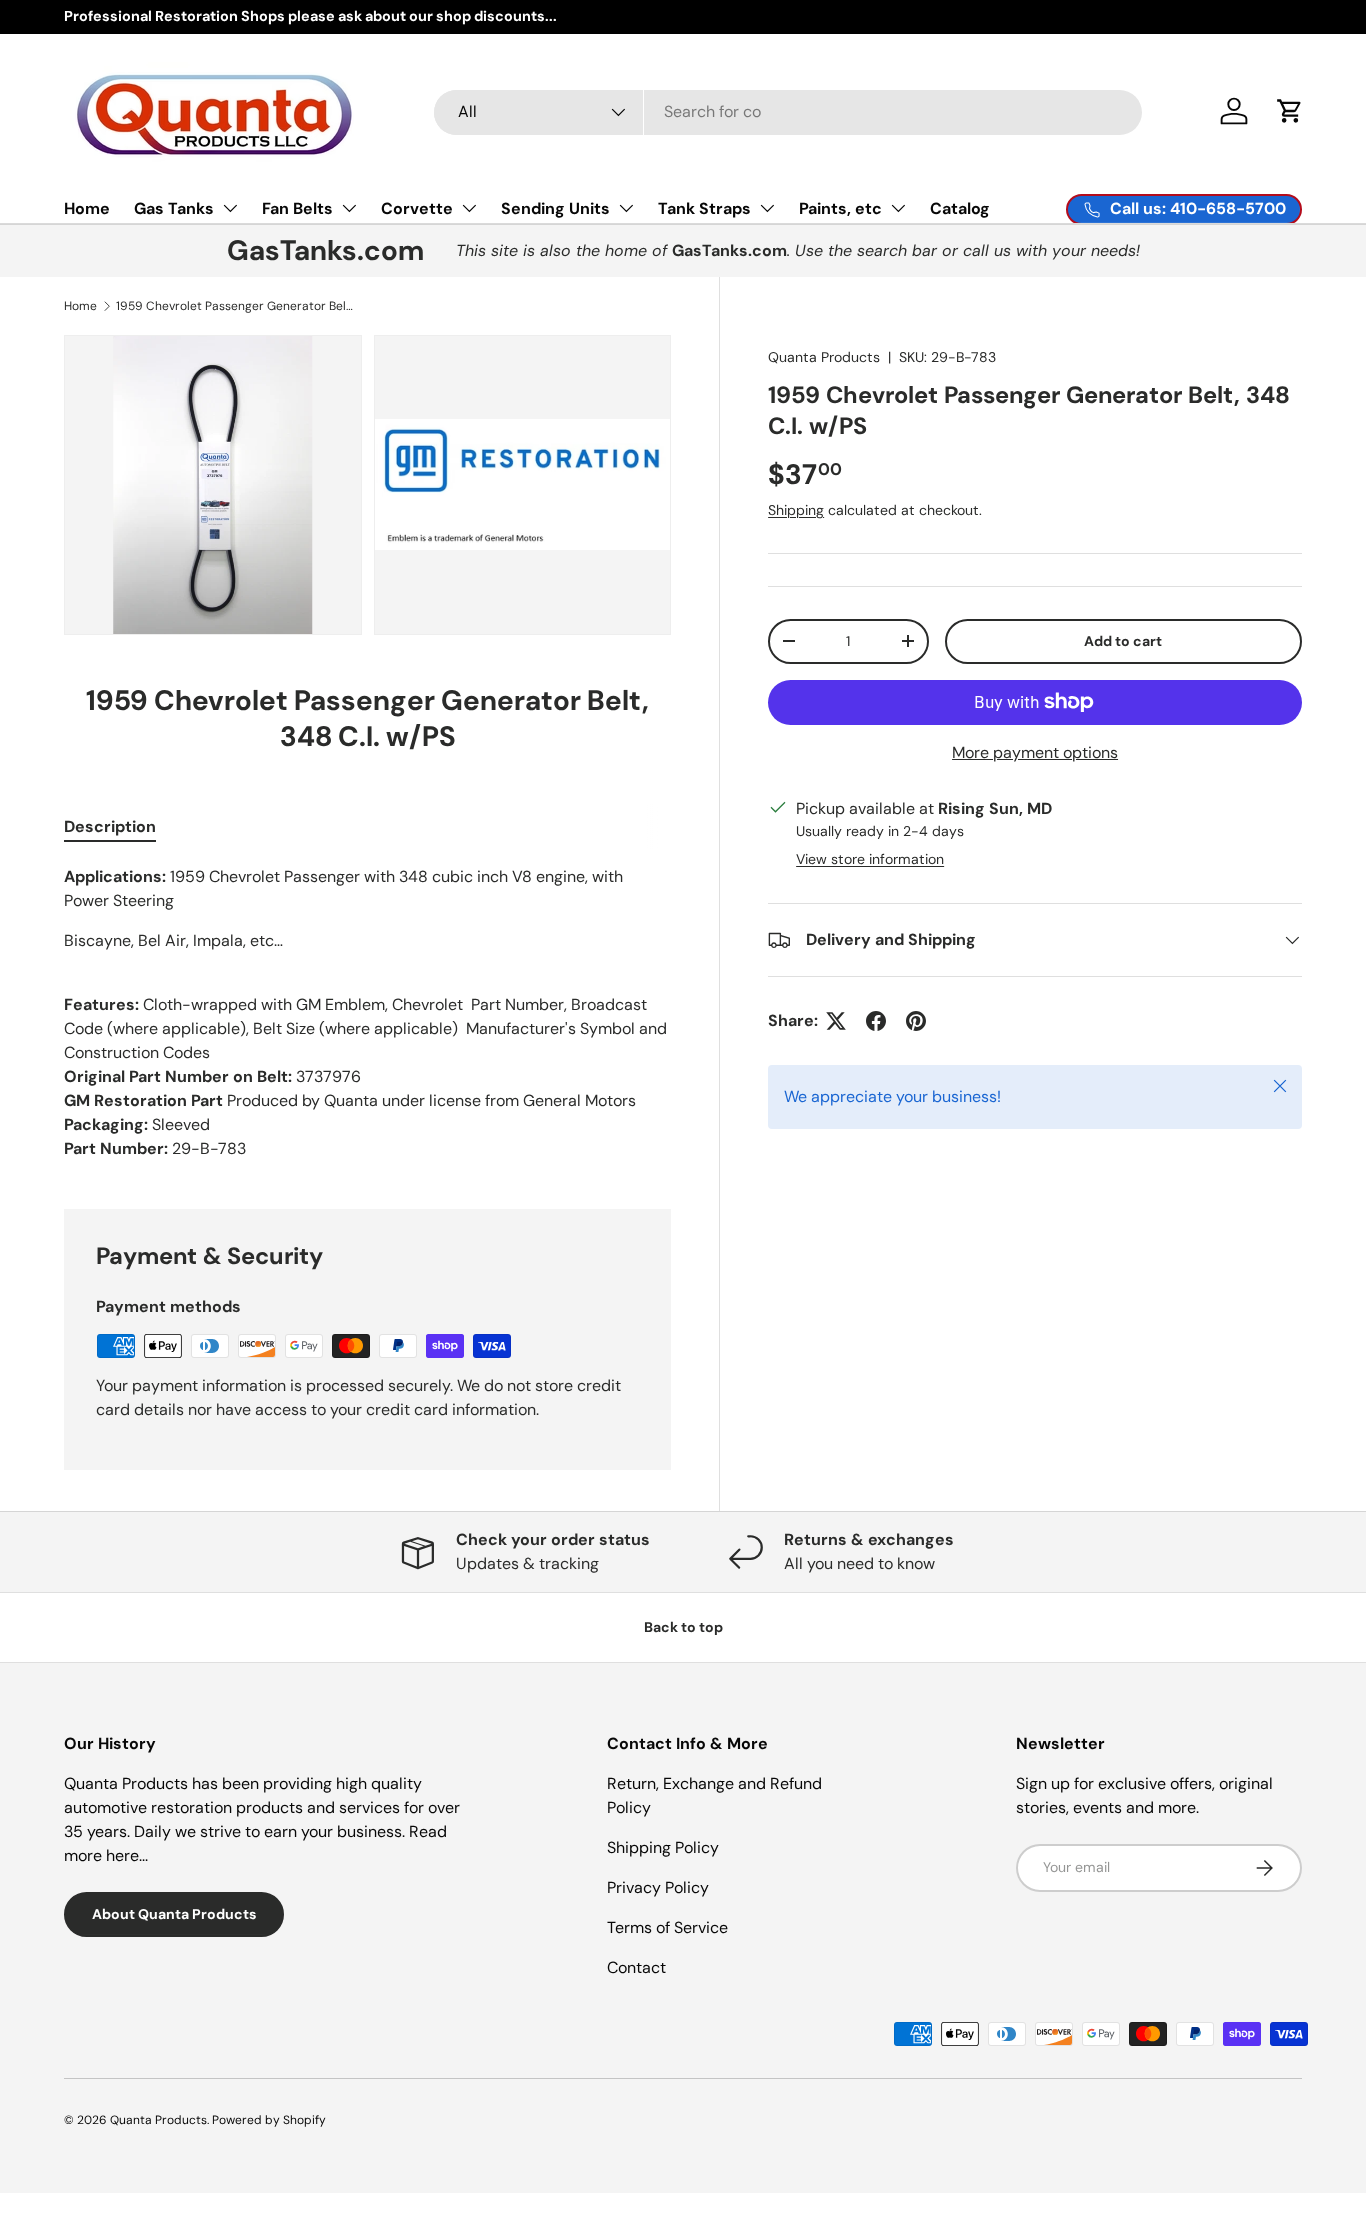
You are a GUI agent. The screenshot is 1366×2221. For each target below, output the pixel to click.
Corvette (417, 208)
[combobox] (788, 111)
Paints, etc (840, 208)
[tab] (110, 826)
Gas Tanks (174, 208)
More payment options (1035, 752)
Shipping (796, 510)
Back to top (683, 1627)
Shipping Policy (663, 1847)
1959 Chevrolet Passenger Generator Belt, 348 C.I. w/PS (236, 306)
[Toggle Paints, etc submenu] (898, 208)
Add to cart (1123, 641)
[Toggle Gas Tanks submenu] (230, 208)
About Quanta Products (174, 1914)
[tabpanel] (367, 1013)
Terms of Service (667, 1927)
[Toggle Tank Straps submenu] (767, 208)
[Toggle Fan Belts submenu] (349, 208)
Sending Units (555, 208)
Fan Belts (297, 208)
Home (87, 208)
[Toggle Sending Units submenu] (626, 208)
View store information (870, 859)
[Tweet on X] (836, 1021)
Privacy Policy (658, 1887)
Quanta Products (824, 357)
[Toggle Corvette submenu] (469, 208)
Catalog (960, 208)
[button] (1290, 111)
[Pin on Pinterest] (916, 1021)
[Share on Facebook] (876, 1021)
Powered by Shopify (269, 2120)
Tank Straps (704, 208)
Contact (636, 1967)
